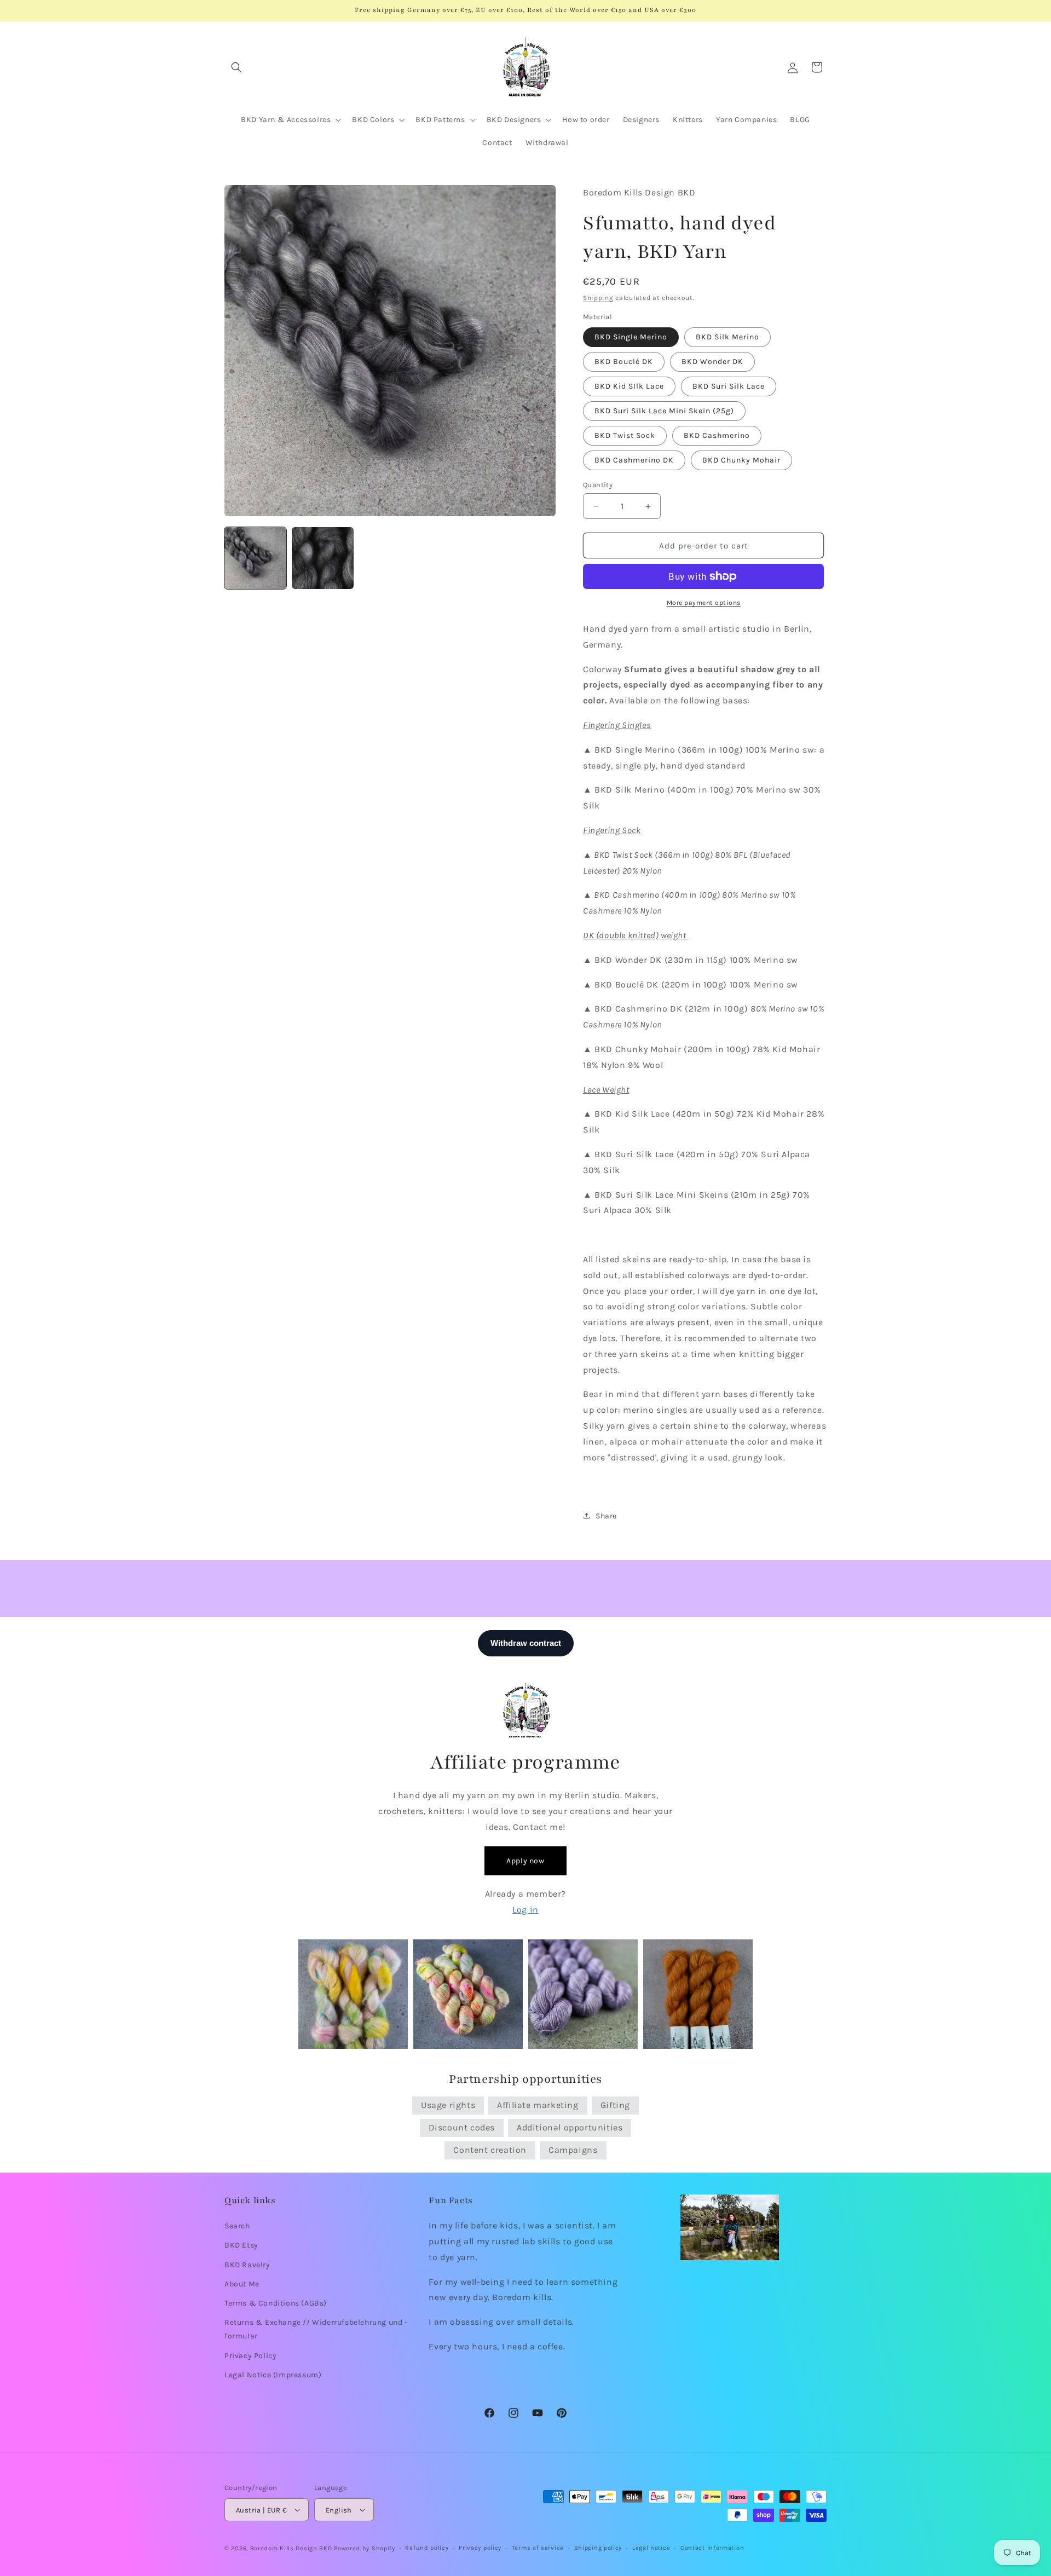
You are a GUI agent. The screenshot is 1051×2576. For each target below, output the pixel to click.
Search (237, 2226)
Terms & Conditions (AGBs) (276, 2303)
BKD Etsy (241, 2245)
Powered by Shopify (365, 2548)
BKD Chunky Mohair (741, 460)
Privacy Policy (250, 2356)
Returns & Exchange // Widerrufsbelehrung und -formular (316, 2329)
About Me (242, 2284)
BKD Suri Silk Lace (729, 386)
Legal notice (651, 2548)
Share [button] (606, 1516)
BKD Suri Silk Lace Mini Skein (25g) (664, 411)
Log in (525, 1910)
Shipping (598, 298)
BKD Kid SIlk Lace (629, 386)
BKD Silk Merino (727, 337)
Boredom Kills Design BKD (292, 2548)
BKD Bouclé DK (624, 362)
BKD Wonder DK (712, 362)
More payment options (704, 603)
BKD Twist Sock (625, 435)
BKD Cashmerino (717, 435)
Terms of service (538, 2548)
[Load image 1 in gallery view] (255, 558)
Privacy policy (480, 2548)
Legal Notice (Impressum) (273, 2375)
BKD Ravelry (247, 2265)
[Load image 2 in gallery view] (323, 558)
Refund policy (427, 2548)
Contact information (712, 2548)
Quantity (598, 485)
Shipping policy (598, 2548)
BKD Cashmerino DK (634, 460)
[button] (236, 67)
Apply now (525, 1861)
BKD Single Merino (631, 337)
